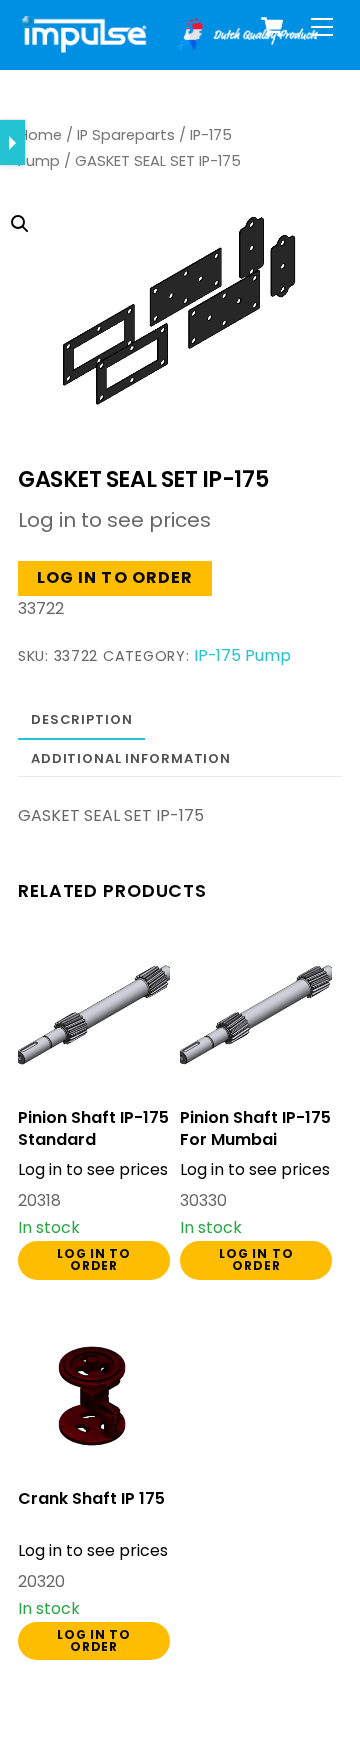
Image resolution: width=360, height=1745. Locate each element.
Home (40, 135)
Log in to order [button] (115, 577)
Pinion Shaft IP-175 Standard (93, 1129)
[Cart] (272, 27)
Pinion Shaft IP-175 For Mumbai (255, 1129)
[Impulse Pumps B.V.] (168, 44)
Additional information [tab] (131, 758)
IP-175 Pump (242, 655)
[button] (164, 279)
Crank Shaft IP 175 (91, 1499)
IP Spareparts (126, 135)
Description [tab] (82, 719)
